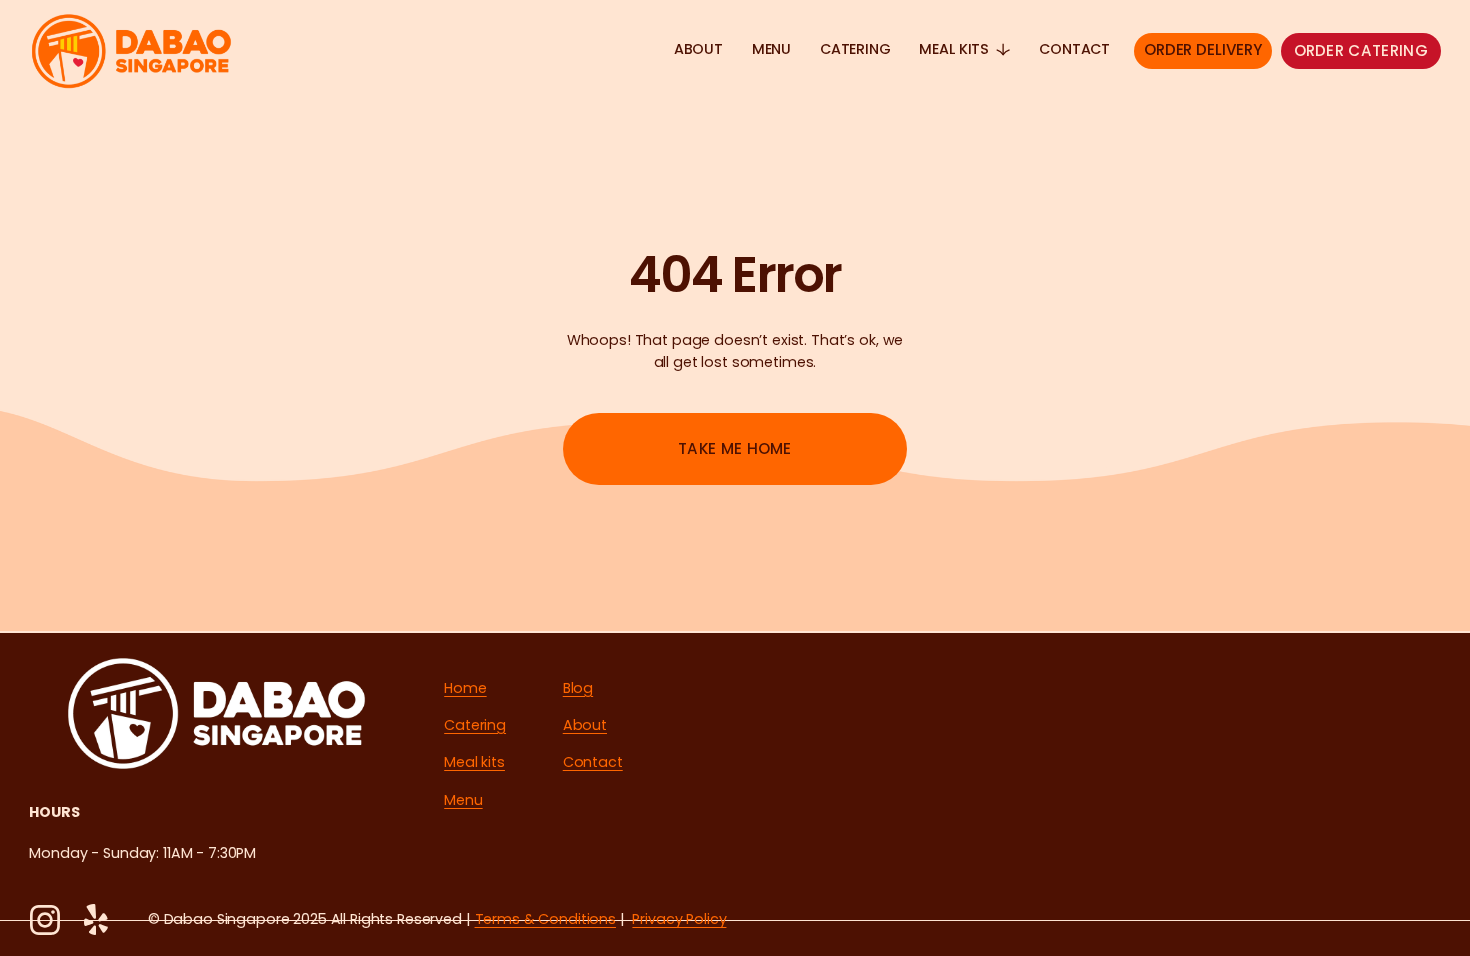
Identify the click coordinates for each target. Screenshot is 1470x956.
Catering (855, 49)
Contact (1074, 49)
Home (465, 688)
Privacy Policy (679, 919)
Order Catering (1361, 50)
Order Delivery (1203, 49)
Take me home (735, 448)
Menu (771, 49)
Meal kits (474, 762)
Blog (578, 688)
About (698, 49)
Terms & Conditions (545, 919)
